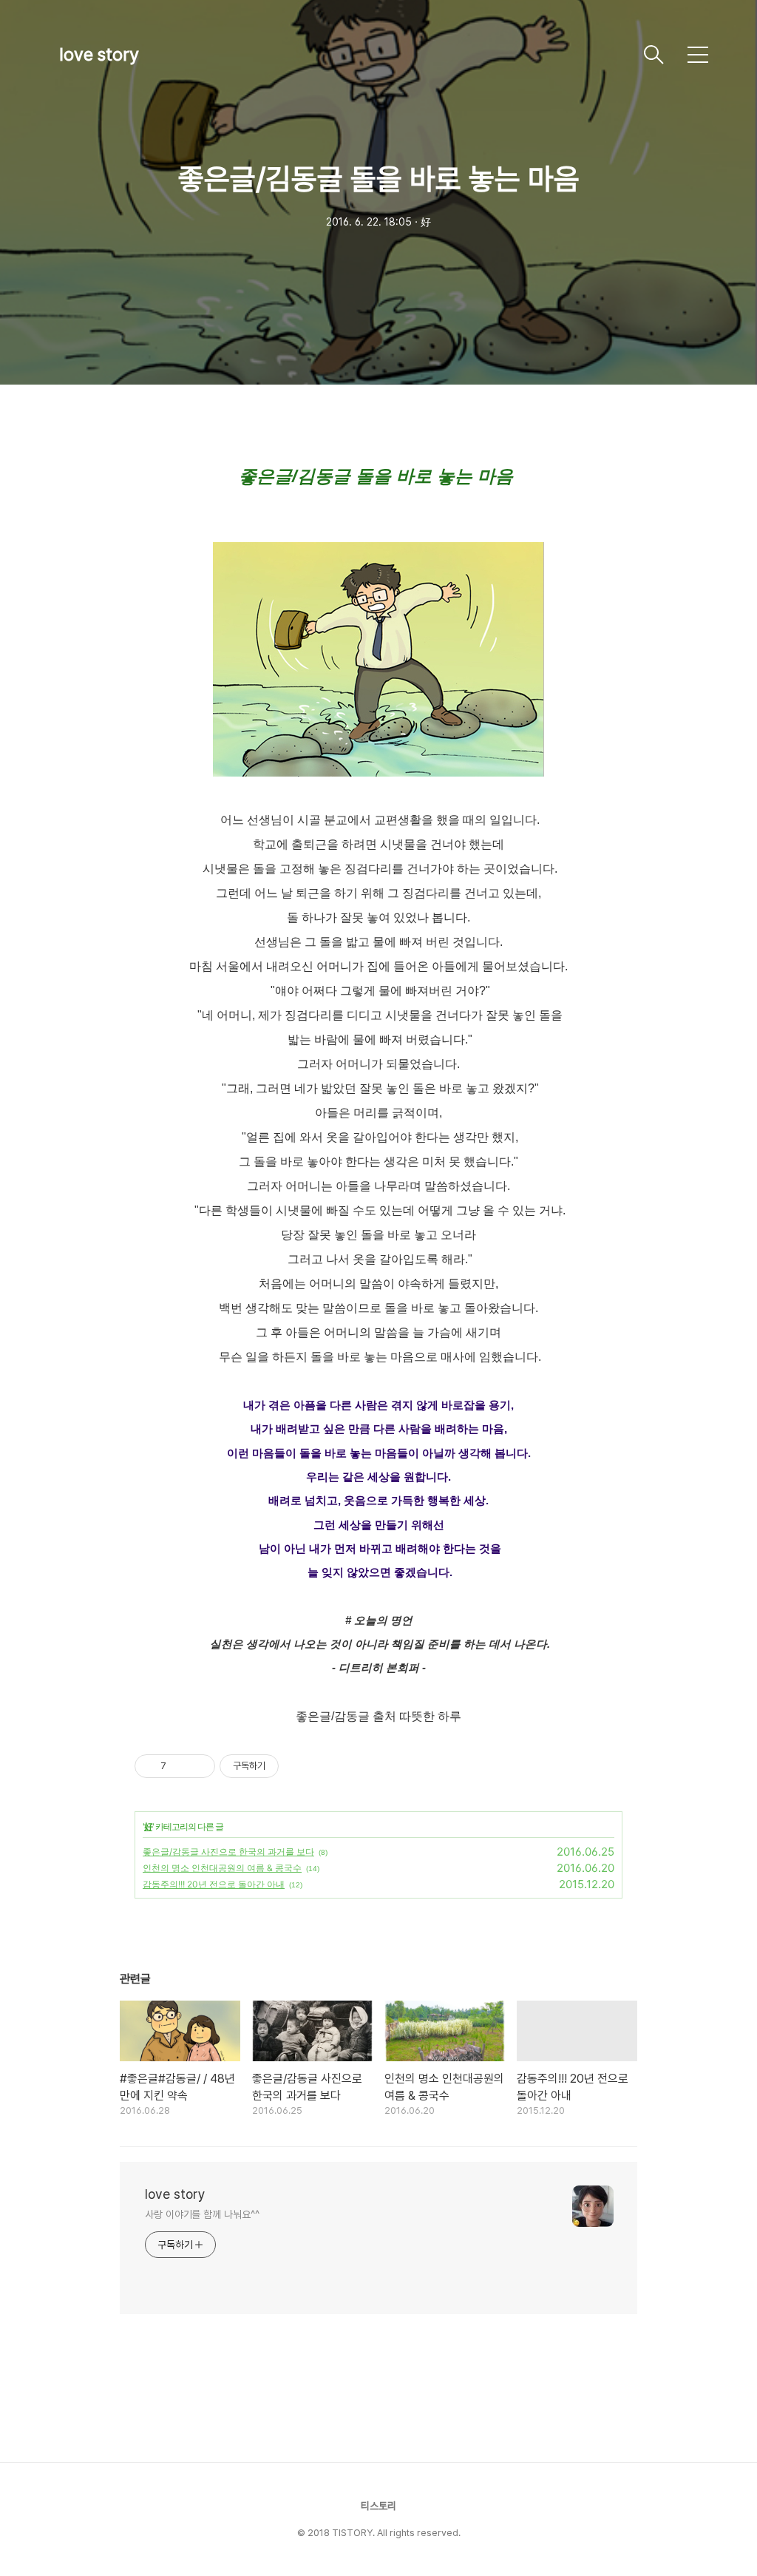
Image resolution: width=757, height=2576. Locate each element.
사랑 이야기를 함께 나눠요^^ (202, 2214)
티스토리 (378, 2506)
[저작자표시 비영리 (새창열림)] (292, 1766)
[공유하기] (180, 1766)
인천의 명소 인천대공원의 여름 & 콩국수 (222, 1868)
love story (99, 54)
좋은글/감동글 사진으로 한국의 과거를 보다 (228, 1852)
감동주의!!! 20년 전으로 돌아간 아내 (214, 1884)
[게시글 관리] (198, 1766)
